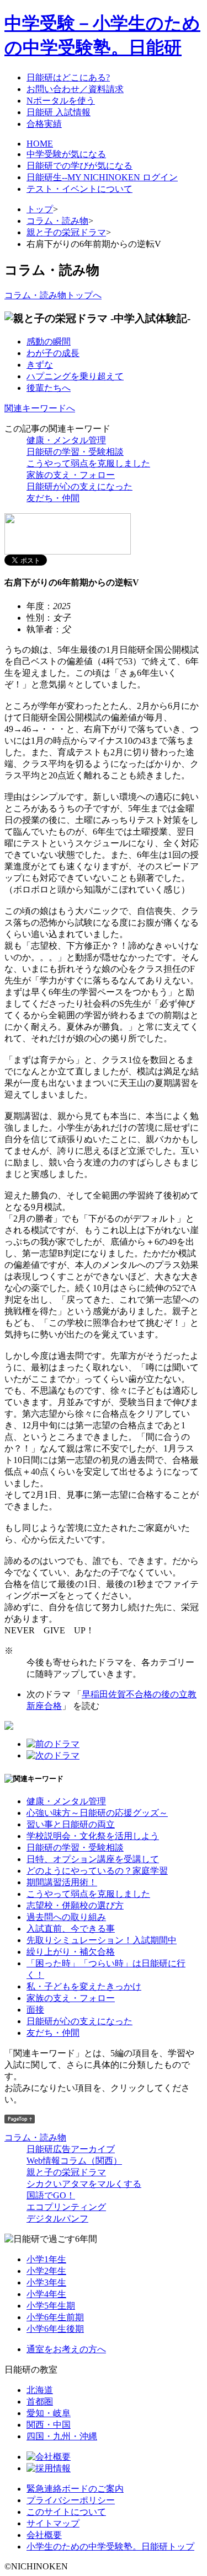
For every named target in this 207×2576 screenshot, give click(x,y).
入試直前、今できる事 (71, 1929)
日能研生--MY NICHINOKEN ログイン (102, 177)
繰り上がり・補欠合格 (71, 1952)
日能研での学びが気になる (79, 166)
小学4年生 (46, 2294)
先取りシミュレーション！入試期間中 (102, 1940)
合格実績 (44, 124)
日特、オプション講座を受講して (93, 1859)
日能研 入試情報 (59, 112)
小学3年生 (46, 2282)
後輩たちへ (49, 388)
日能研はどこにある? (68, 77)
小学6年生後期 (55, 2329)
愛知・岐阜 (49, 2413)
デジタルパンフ (57, 2219)
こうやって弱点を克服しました (88, 463)
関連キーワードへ (40, 408)
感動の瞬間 (49, 342)
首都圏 (40, 2402)
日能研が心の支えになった (79, 486)
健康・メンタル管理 (66, 440)
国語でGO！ (51, 2195)
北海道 (40, 2390)
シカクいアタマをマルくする (84, 2184)
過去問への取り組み (66, 1917)
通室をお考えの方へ (66, 2349)
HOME (40, 144)
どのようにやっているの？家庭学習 (97, 1871)
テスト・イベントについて (79, 189)
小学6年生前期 (55, 2317)
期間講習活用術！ (62, 1882)
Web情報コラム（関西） (74, 2161)
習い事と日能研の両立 (71, 1824)
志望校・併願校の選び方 (75, 1905)
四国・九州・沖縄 (62, 2436)
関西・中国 (49, 2425)
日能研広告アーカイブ (71, 2149)
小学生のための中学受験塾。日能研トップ (110, 2547)
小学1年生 (46, 2259)
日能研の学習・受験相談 (75, 452)
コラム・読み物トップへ (53, 295)
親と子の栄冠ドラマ (66, 232)
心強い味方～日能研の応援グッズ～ (97, 1813)
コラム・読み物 (57, 221)
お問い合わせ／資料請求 (75, 89)
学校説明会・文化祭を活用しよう (93, 1836)
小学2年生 (46, 2271)
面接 (35, 2010)
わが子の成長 (53, 353)
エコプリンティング (66, 2207)
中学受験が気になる (66, 154)
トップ (40, 209)
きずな (40, 365)
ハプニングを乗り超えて (75, 376)
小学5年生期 (51, 2306)
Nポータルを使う (61, 101)
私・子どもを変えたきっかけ (84, 1986)
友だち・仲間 (53, 498)
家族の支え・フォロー (71, 475)
